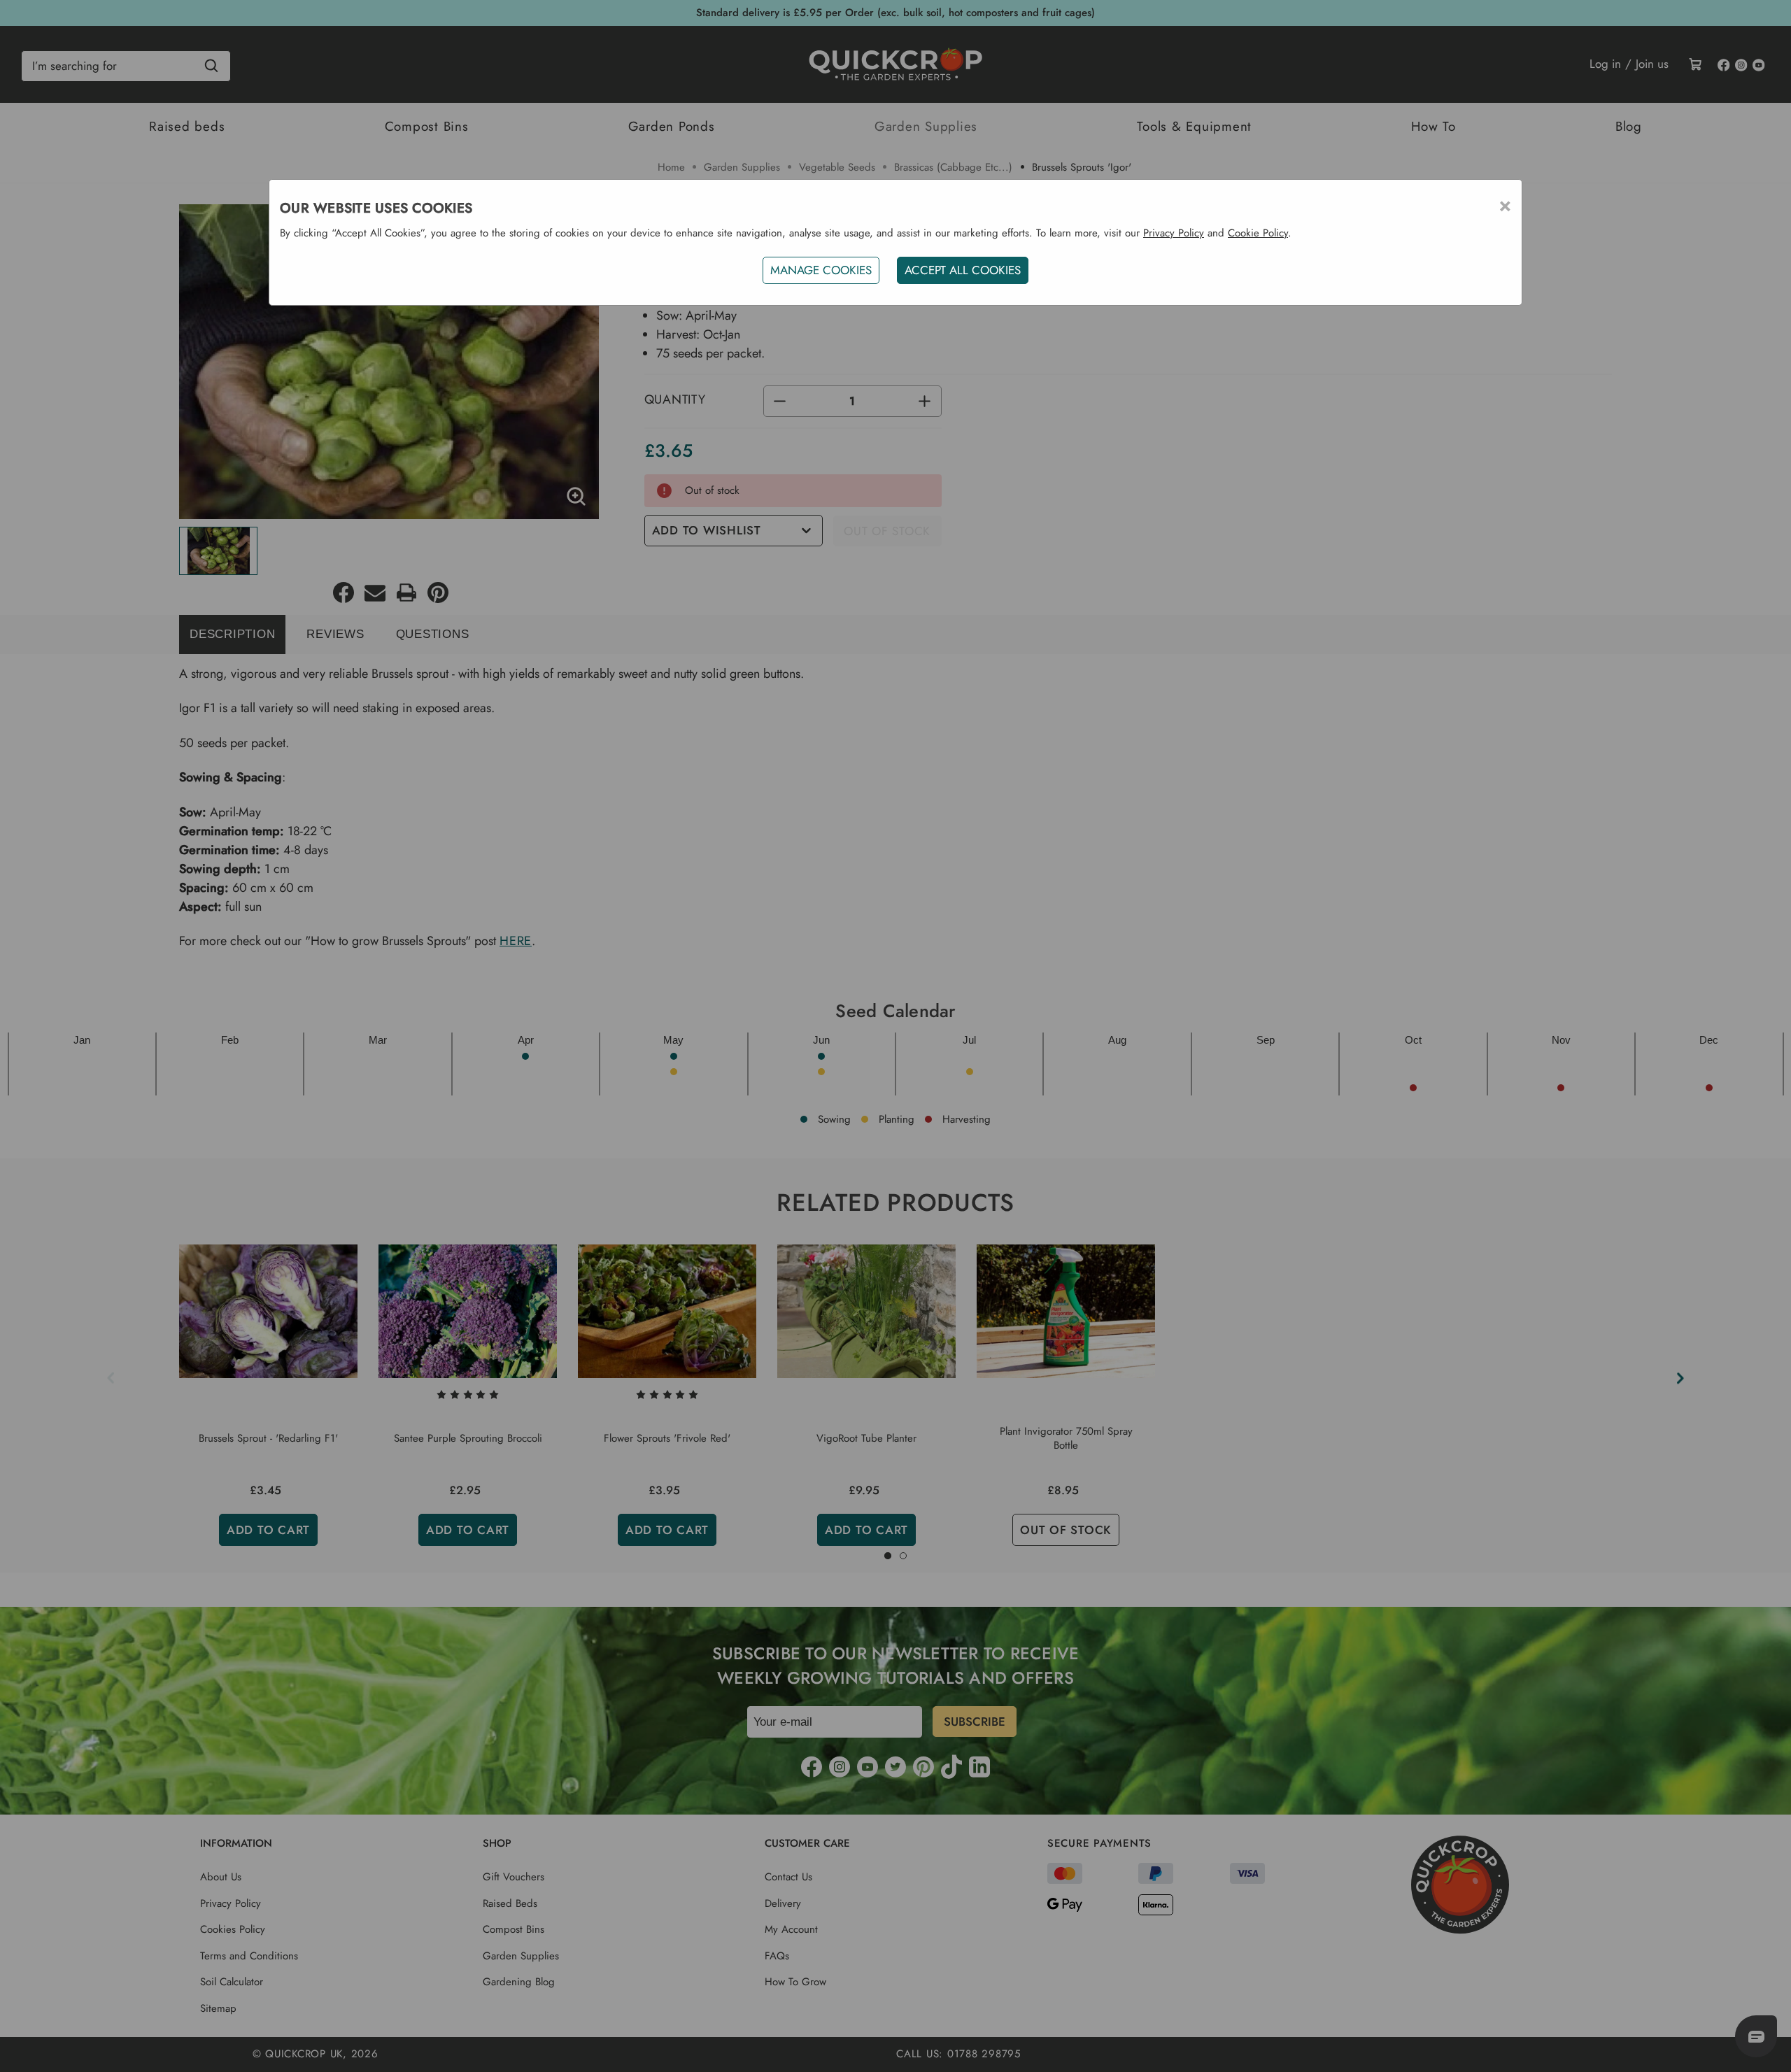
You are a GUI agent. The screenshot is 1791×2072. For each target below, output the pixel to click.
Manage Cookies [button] (821, 270)
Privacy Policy (1174, 233)
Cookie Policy (1258, 233)
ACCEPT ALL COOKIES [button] (963, 270)
